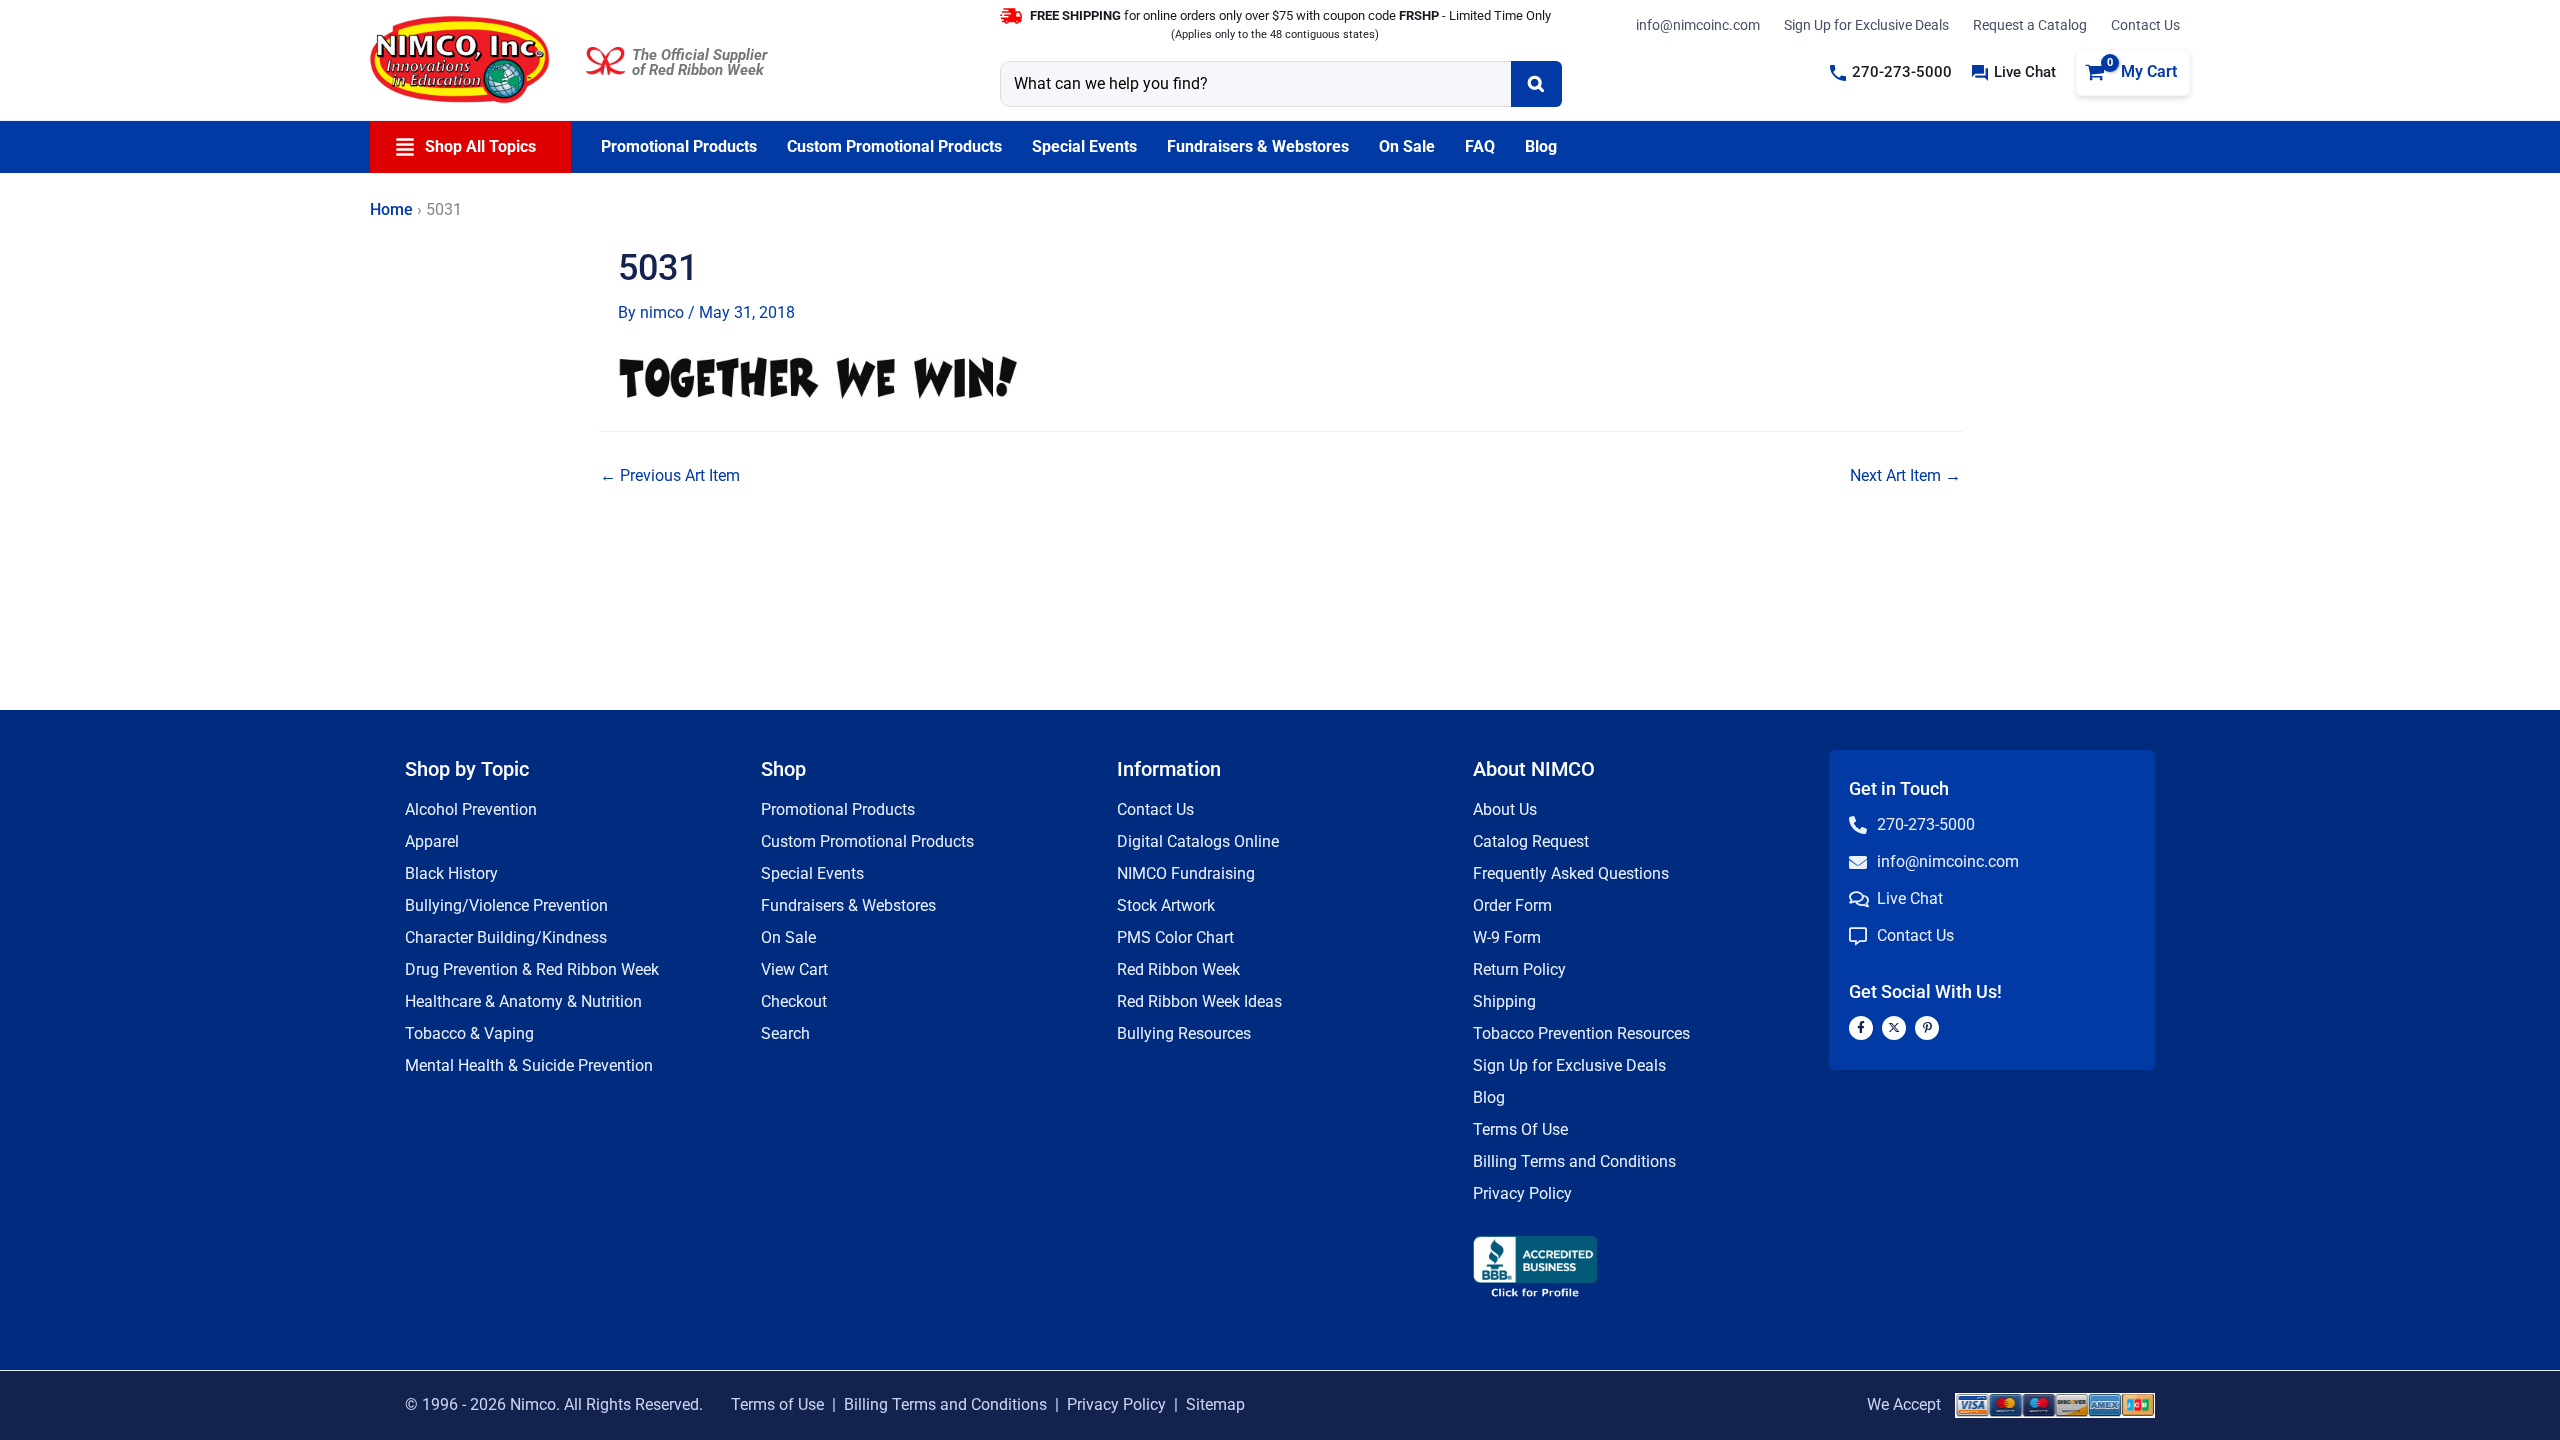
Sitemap (1215, 1404)
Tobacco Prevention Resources (1581, 1033)
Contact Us (2145, 25)
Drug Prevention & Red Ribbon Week (532, 969)
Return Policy (1519, 969)
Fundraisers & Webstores (848, 905)
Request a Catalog (2030, 25)
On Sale (788, 937)
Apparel (432, 841)
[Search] (1536, 84)
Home (391, 209)
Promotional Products (838, 809)
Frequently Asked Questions (1571, 873)
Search (785, 1033)
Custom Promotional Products (867, 841)
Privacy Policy (1522, 1193)
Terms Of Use (1520, 1129)
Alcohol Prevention (471, 809)
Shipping (1504, 1001)
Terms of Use (777, 1404)
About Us (1505, 809)
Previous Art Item (670, 476)
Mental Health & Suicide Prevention (529, 1065)
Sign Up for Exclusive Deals (1866, 25)
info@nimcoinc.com (1698, 25)
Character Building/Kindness (506, 937)
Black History (451, 873)
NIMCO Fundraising (1186, 873)
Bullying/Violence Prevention (506, 905)
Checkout (794, 1001)
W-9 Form (1507, 937)
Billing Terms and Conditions (1574, 1161)
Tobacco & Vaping (469, 1033)
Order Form (1512, 905)
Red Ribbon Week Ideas (1199, 1001)
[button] (1891, 72)
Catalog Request (1531, 841)
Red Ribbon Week (1178, 969)
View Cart (794, 969)
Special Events (812, 873)
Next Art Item (1905, 476)
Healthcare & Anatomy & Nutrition (523, 1001)
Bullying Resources (1184, 1033)
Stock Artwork (1166, 905)
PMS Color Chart (1175, 937)
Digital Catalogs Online (1198, 841)
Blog (1489, 1097)
